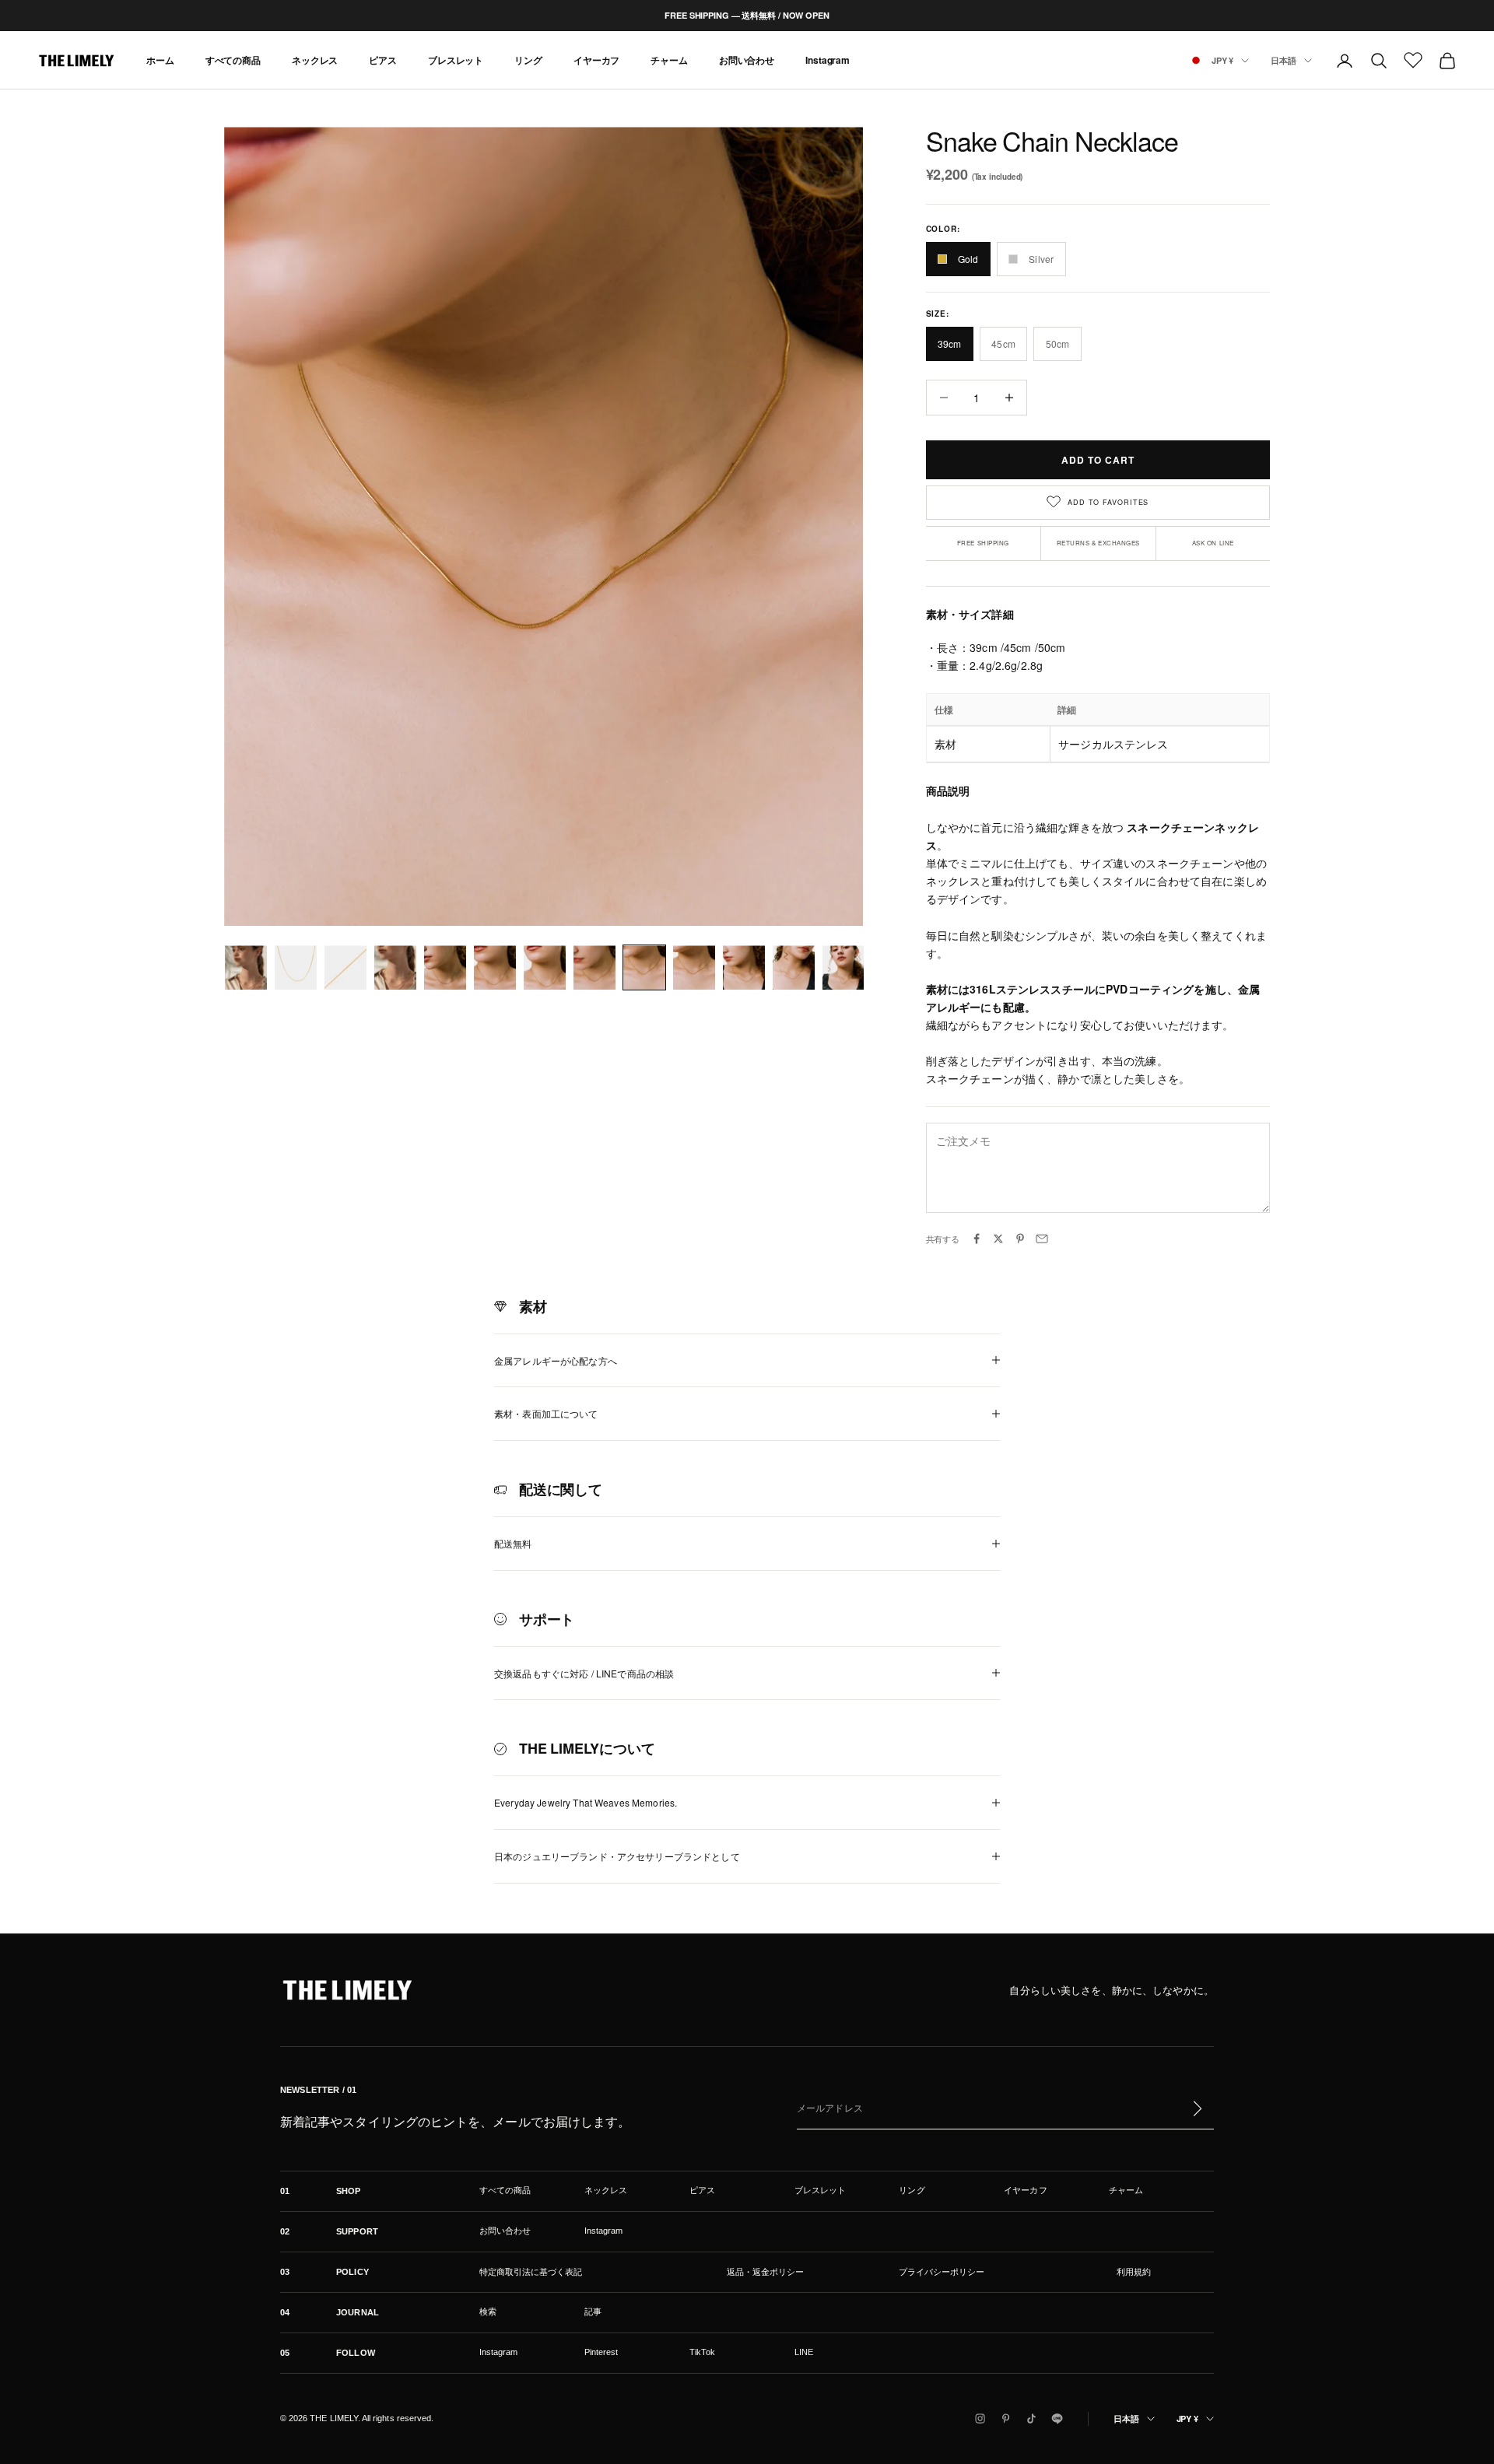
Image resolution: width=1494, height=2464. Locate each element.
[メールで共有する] (1042, 1239)
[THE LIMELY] (347, 1990)
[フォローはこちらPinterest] (1006, 2418)
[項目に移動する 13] (843, 967)
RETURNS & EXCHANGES (1098, 543)
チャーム (669, 61)
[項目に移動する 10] (694, 967)
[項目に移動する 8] (594, 967)
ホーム (160, 61)
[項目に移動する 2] (296, 967)
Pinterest (601, 2352)
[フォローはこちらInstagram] (980, 2418)
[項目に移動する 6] (495, 967)
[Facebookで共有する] (977, 1239)
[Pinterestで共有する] (1020, 1239)
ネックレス (315, 61)
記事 (593, 2312)
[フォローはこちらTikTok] (1031, 2418)
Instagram (828, 61)
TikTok (702, 2352)
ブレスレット (456, 61)
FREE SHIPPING (983, 543)
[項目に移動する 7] (545, 967)
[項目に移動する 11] (744, 967)
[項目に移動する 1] (246, 967)
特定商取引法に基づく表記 (531, 2272)
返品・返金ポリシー (765, 2272)
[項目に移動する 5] (445, 967)
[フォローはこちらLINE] (1057, 2418)
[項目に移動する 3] (345, 967)
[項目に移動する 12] (794, 967)
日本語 (1284, 60)
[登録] (1197, 2108)
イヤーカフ (596, 61)
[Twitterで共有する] (998, 1239)
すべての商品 (233, 61)
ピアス (383, 61)
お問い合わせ (747, 61)
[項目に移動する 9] (644, 967)
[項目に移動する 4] (395, 967)
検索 (488, 2312)
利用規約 (1134, 2272)
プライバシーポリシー (942, 2272)
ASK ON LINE (1213, 543)
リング (528, 61)
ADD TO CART (1098, 460)
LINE (804, 2352)
